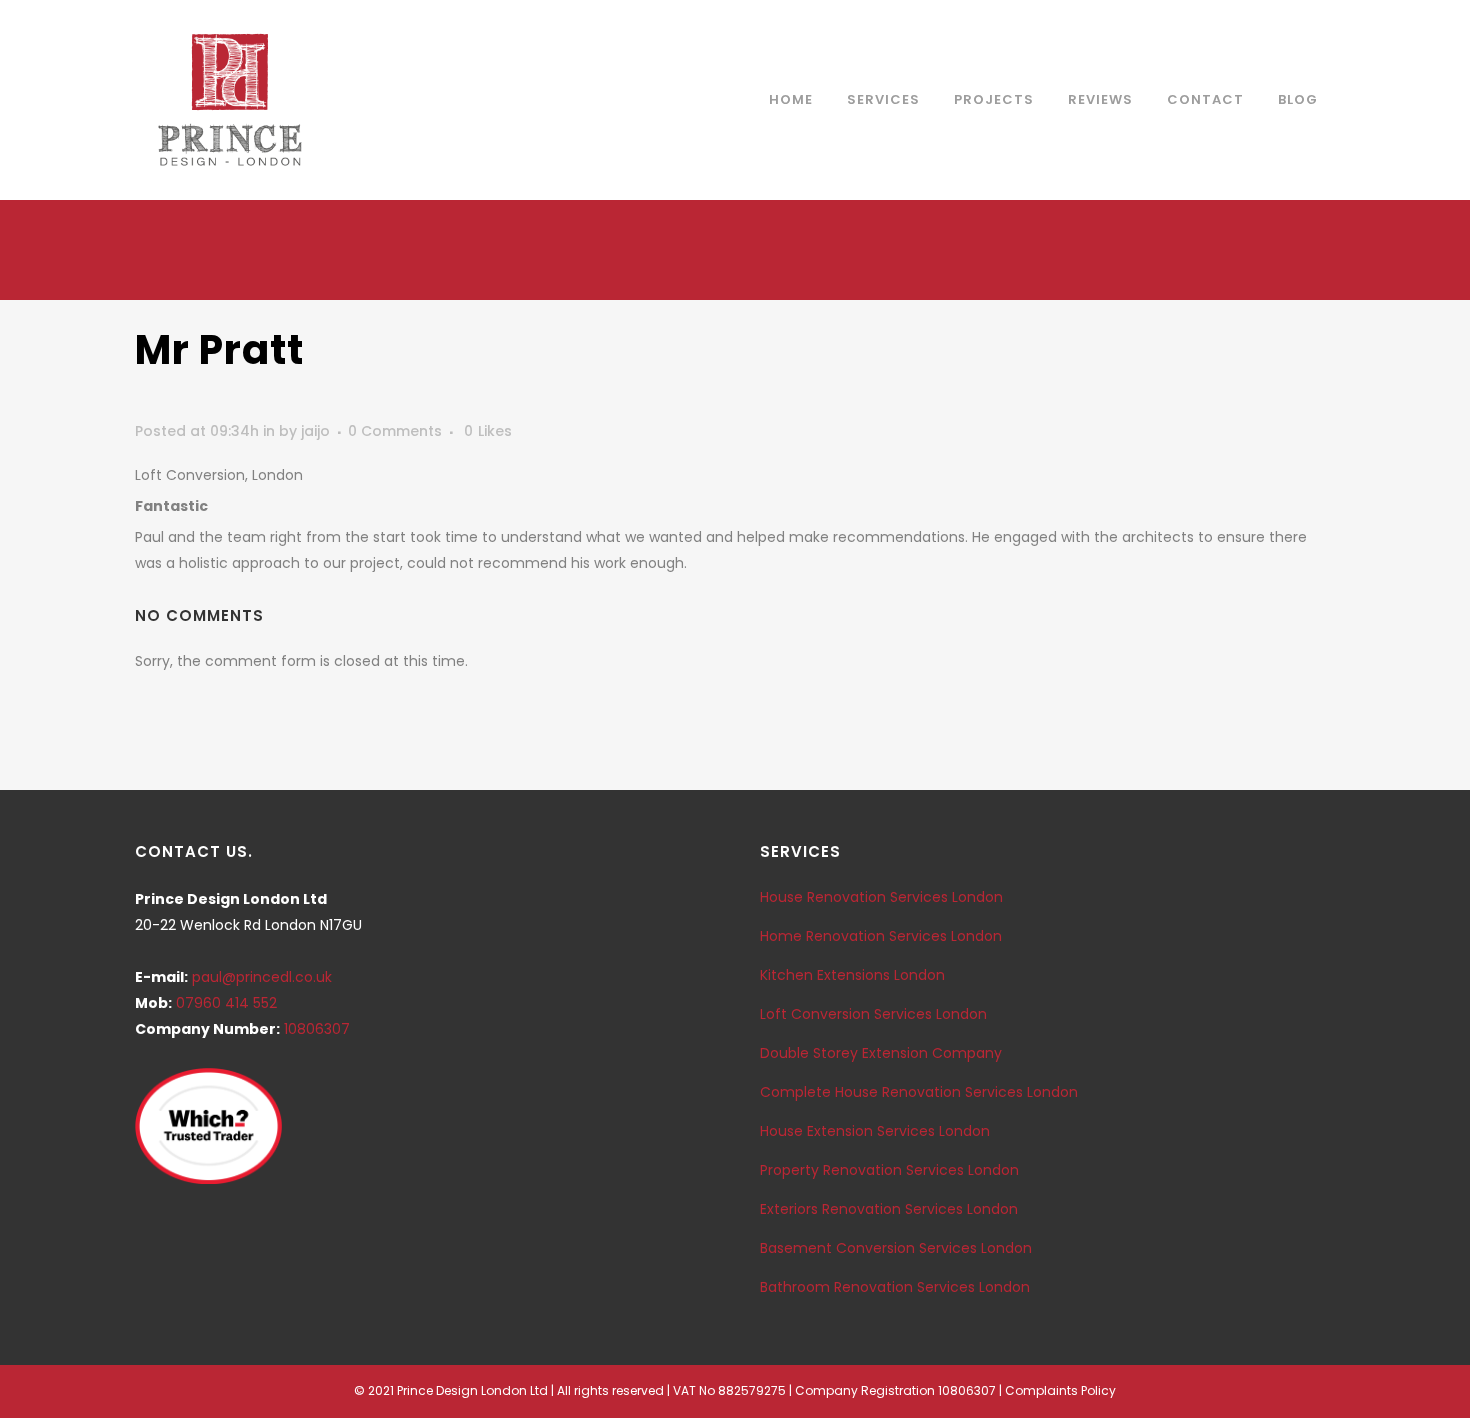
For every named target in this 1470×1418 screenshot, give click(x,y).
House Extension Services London (875, 1131)
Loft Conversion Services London (873, 1014)
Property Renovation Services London (889, 1170)
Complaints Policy (1060, 1390)
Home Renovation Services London (881, 936)
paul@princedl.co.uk (262, 977)
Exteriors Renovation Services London (889, 1209)
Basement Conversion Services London (896, 1248)
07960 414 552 (226, 1003)
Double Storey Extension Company (881, 1053)
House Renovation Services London (881, 897)
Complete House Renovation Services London (919, 1092)
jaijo (315, 431)
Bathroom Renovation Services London (895, 1287)
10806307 (317, 1029)
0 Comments (395, 431)
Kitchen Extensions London (852, 975)
